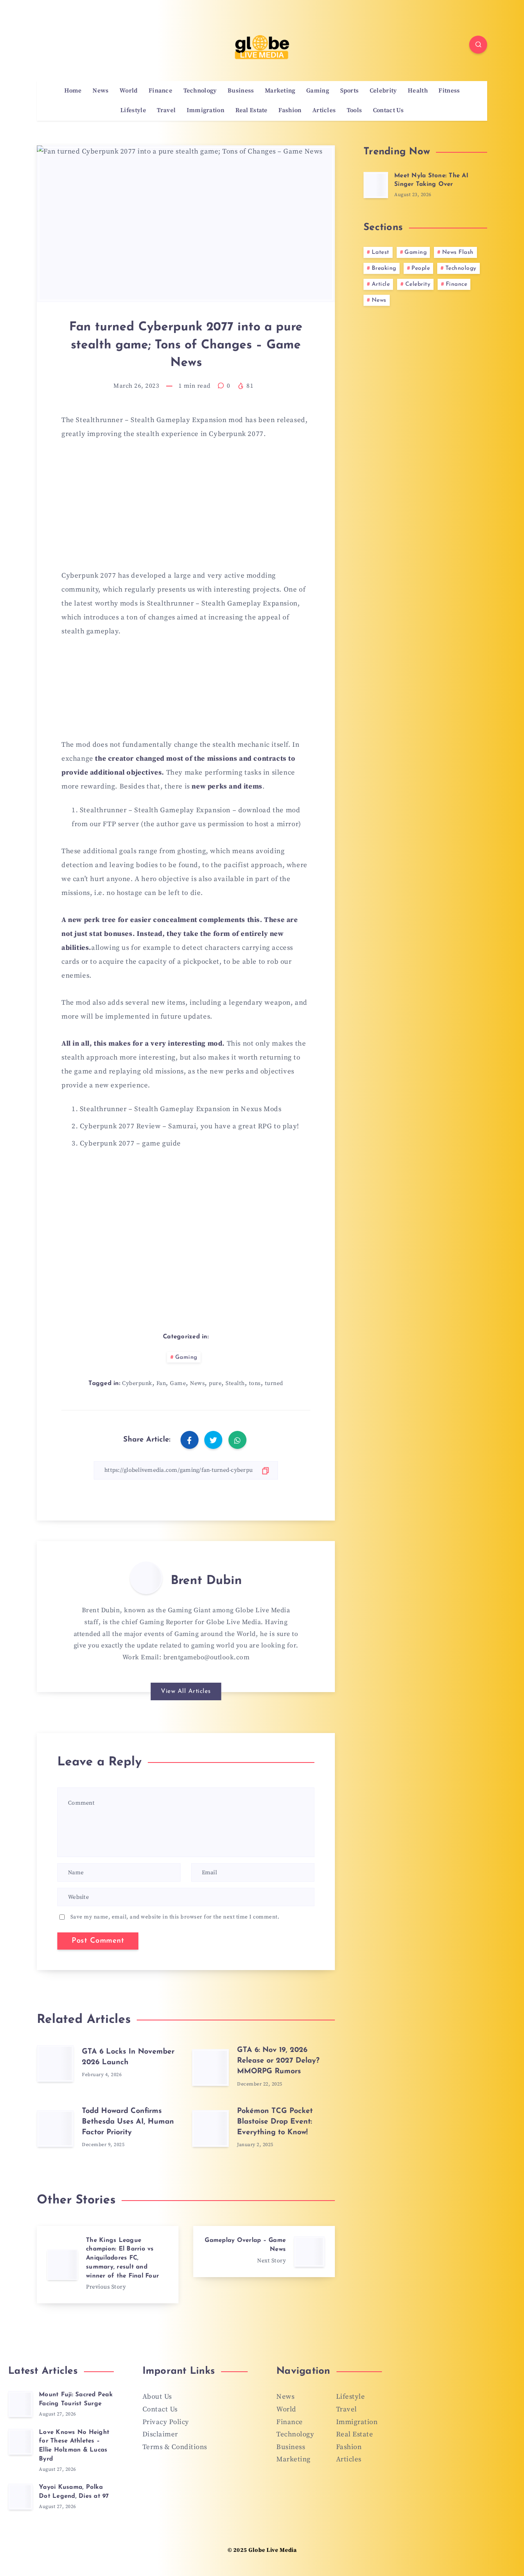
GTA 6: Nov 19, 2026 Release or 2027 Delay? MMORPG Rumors (278, 2061)
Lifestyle (133, 111)
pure (215, 1383)
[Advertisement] (186, 510)
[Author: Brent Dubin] (146, 1578)
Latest (381, 252)
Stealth (235, 1383)
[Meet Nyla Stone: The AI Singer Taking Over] (376, 185)
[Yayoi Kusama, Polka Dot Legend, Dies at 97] (20, 2497)
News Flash (458, 252)
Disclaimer (160, 2434)
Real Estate (252, 111)
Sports (350, 91)
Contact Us (388, 111)
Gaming (318, 91)
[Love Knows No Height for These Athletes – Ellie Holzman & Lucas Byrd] (20, 2442)
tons (255, 1383)
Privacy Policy (166, 2422)
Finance (160, 91)
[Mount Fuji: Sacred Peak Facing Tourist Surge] (20, 2404)
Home (73, 91)
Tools (355, 111)
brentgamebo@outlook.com (207, 1657)
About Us (157, 2397)
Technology (200, 91)
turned (274, 1383)
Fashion (290, 111)
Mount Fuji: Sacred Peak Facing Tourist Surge (76, 2399)
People (421, 268)
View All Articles (186, 1691)
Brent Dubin (206, 1581)
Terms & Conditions (175, 2447)
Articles (324, 111)
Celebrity (383, 91)
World (129, 91)
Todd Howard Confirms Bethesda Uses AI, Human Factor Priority (128, 2122)
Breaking (384, 268)
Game (178, 1383)
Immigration (206, 111)
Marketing (280, 91)
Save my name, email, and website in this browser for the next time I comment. (175, 1917)
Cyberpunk (137, 1383)
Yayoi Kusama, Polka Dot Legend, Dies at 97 (74, 2492)
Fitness (449, 91)
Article (381, 284)
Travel (166, 111)
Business (241, 91)
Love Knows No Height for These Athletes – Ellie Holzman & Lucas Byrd (74, 2446)
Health (418, 91)
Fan (161, 1383)
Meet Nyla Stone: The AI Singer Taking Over (431, 180)
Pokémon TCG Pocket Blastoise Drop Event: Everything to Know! (275, 2122)
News (101, 91)
